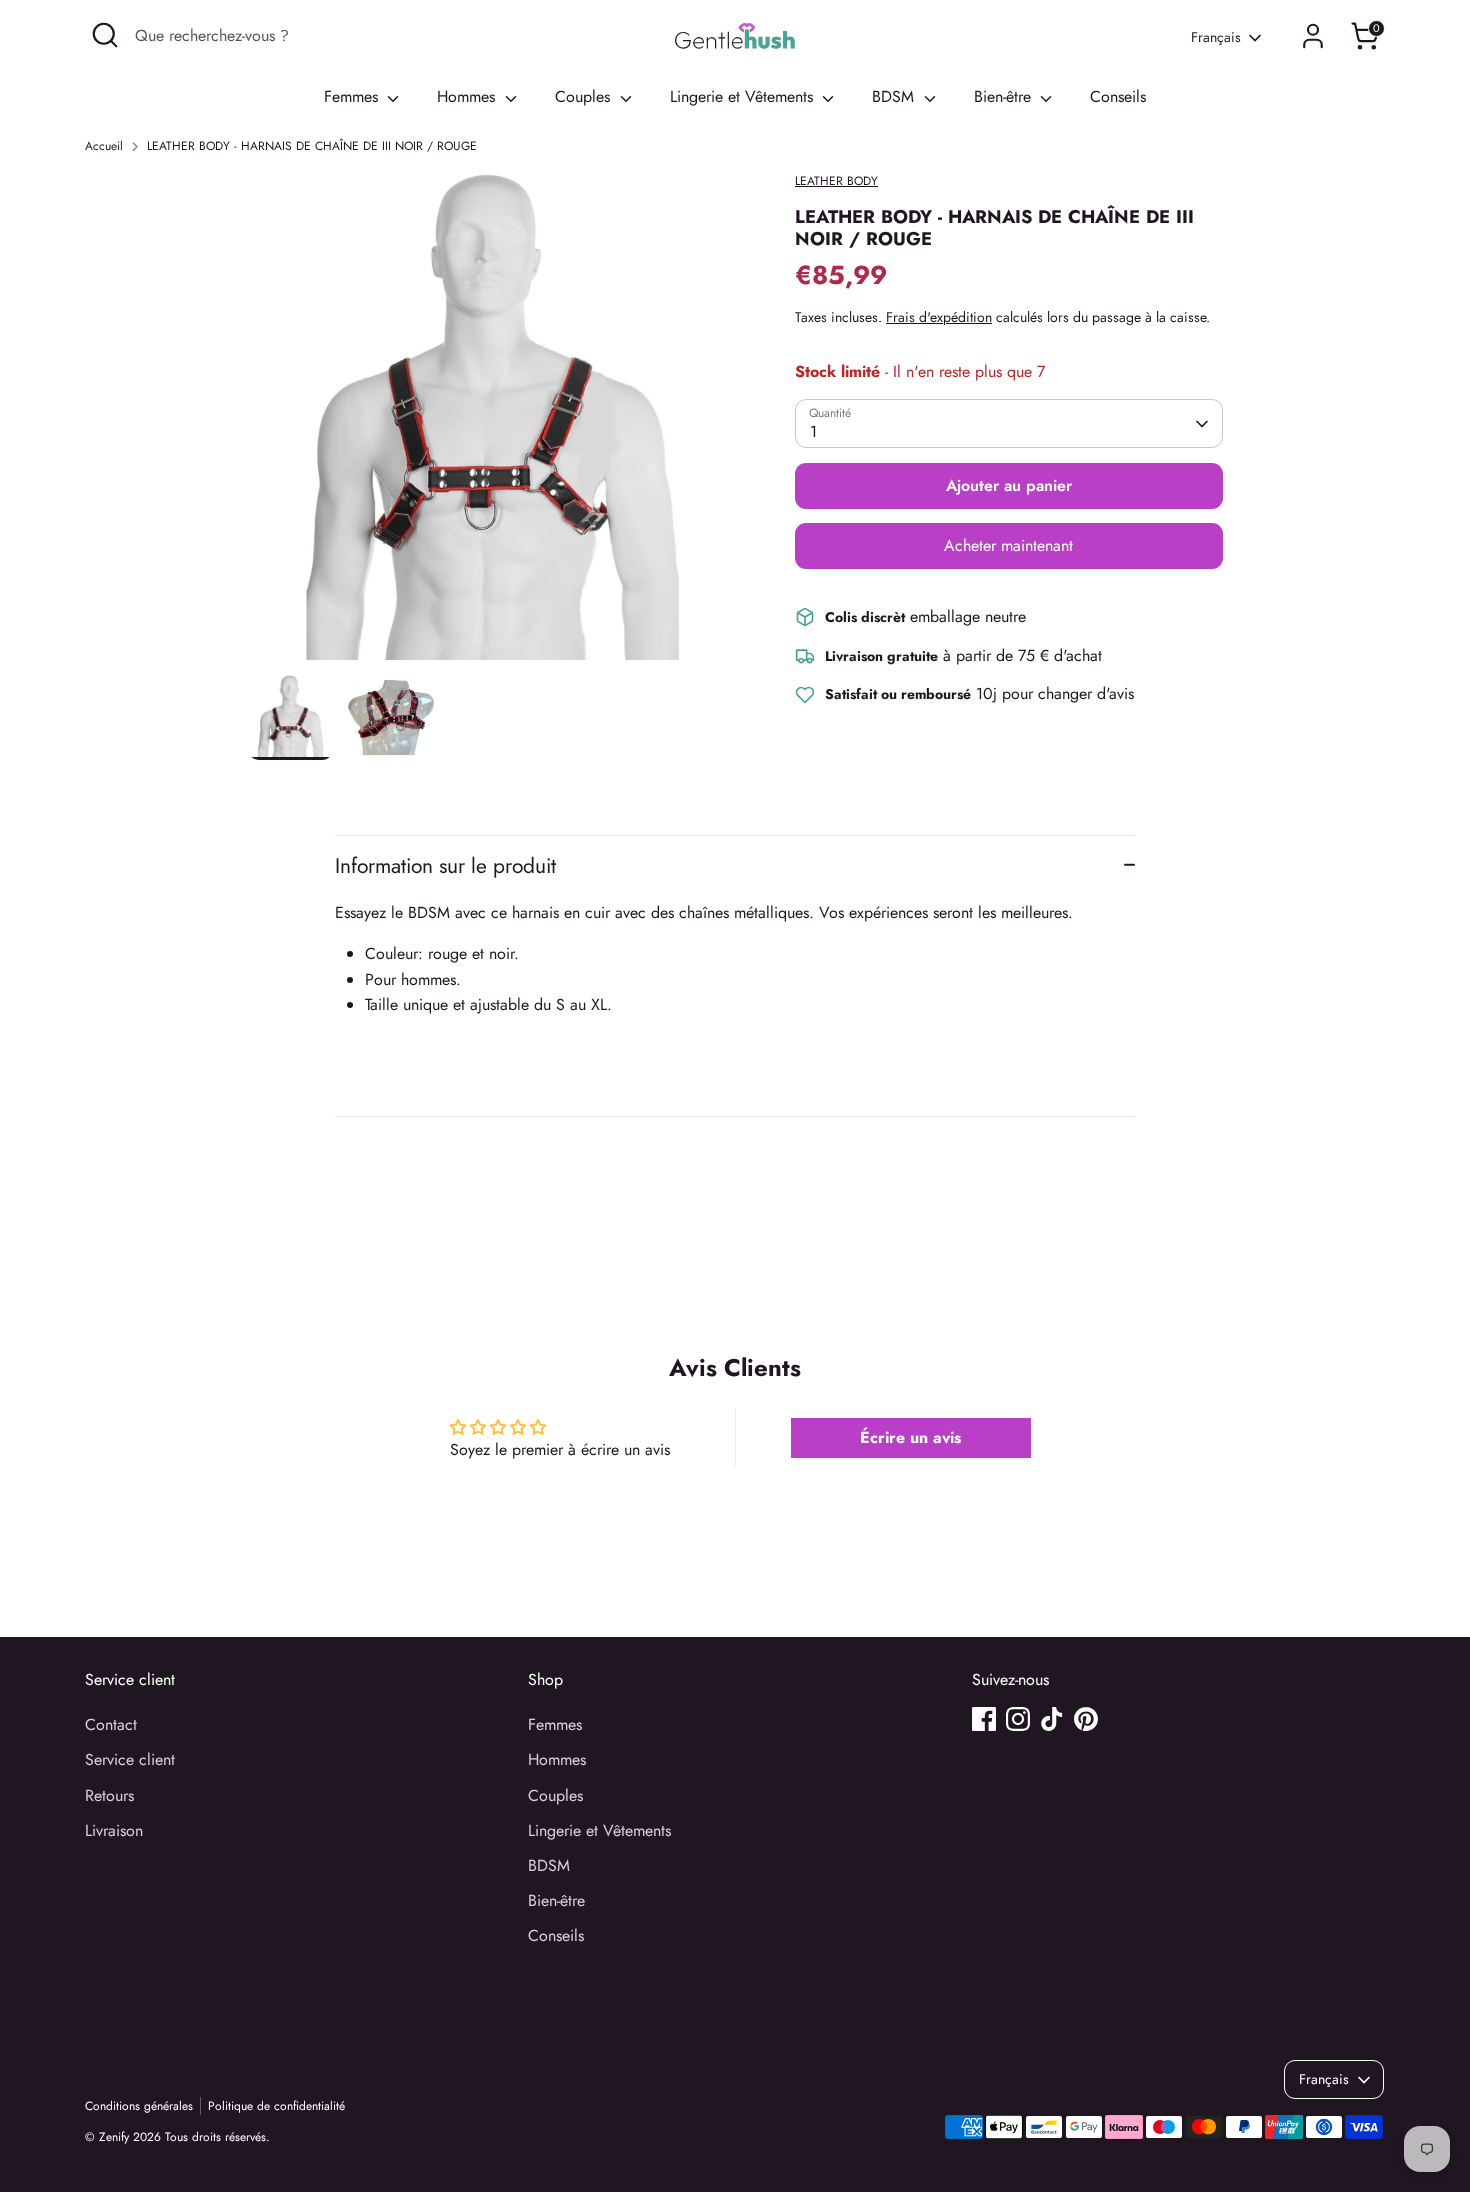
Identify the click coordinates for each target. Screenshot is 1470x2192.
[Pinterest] (1086, 1719)
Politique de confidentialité (276, 2106)
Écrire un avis (910, 1437)
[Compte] (1313, 36)
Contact (111, 1724)
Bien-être (1005, 96)
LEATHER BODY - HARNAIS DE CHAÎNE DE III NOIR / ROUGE (312, 146)
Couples (585, 96)
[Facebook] (984, 1719)
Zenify (114, 2137)
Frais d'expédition (939, 317)
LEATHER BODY (836, 181)
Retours (109, 1795)
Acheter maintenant (1008, 545)
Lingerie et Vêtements (744, 96)
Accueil (104, 146)
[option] (492, 423)
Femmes (353, 96)
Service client (130, 1759)
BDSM (895, 96)
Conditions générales (139, 2106)
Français (1216, 37)
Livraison (114, 1830)
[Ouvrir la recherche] (105, 35)
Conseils (1118, 96)
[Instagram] (1018, 1719)
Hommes (468, 96)
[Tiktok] (1052, 1719)
